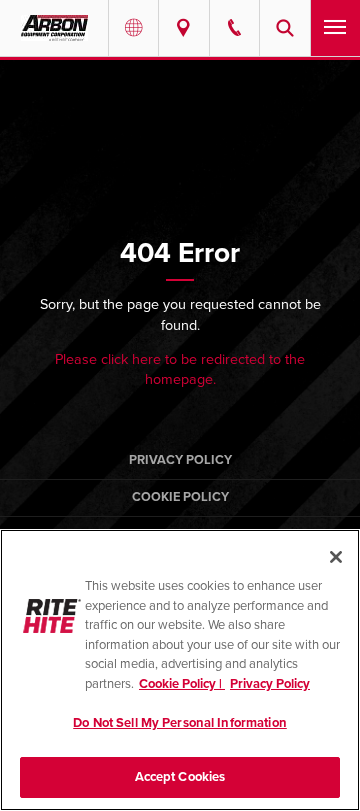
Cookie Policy (180, 497)
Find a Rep (183, 28)
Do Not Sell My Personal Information (180, 723)
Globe (133, 28)
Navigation (335, 28)
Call (234, 28)
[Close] (336, 557)
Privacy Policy (180, 460)
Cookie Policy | (182, 684)
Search (284, 28)
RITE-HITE (54, 28)
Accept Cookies (180, 777)
